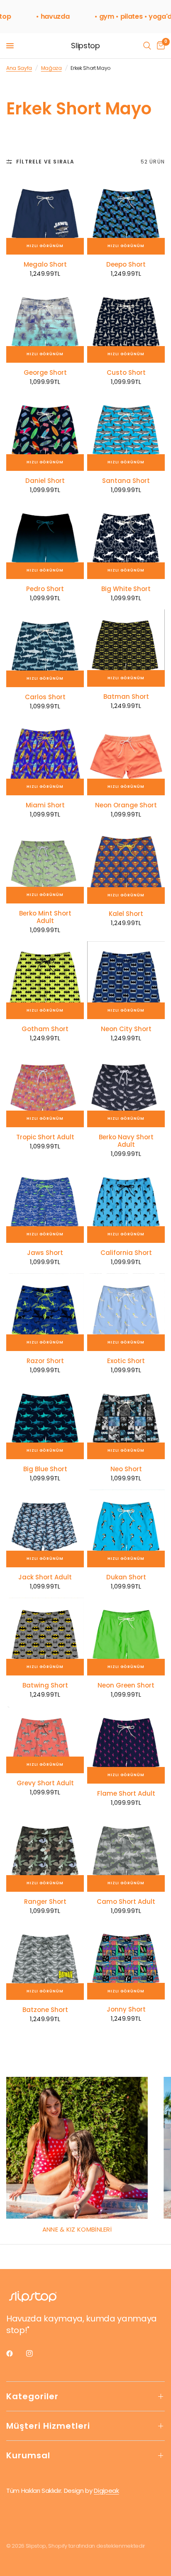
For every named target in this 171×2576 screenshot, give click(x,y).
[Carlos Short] (45, 648)
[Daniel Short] (45, 432)
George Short (45, 373)
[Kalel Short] (126, 865)
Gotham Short (45, 1029)
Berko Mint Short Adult (45, 917)
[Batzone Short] (45, 1961)
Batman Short (126, 697)
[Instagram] (35, 2353)
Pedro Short (45, 589)
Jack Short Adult (45, 1577)
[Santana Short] (126, 432)
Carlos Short (45, 697)
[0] (159, 46)
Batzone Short (45, 2010)
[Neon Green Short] (126, 1637)
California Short (126, 1253)
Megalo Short (45, 265)
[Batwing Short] (45, 1637)
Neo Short (126, 1469)
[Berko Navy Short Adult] (126, 1088)
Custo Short (126, 373)
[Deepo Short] (126, 216)
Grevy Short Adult (45, 1783)
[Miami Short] (45, 756)
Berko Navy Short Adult (126, 1141)
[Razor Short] (45, 1312)
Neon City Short (126, 1029)
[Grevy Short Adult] (45, 1740)
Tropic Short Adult (45, 1137)
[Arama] (147, 46)
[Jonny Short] (126, 1961)
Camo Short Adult (126, 1902)
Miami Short (45, 805)
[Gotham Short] (45, 980)
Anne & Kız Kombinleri (77, 2229)
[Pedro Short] (45, 540)
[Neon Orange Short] (126, 756)
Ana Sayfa (19, 68)
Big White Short (126, 589)
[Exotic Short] (126, 1312)
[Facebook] (15, 2353)
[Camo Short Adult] (126, 1853)
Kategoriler (32, 2396)
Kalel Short (126, 914)
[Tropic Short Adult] (45, 1088)
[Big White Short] (126, 540)
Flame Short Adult (126, 1794)
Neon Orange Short (126, 805)
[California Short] (126, 1204)
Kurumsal (28, 2455)
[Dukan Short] (126, 1528)
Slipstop (85, 46)
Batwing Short (45, 1685)
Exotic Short (126, 1361)
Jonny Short (126, 2009)
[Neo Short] (126, 1420)
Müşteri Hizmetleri (48, 2426)
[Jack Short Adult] (45, 1528)
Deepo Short (126, 265)
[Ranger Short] (45, 1853)
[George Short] (45, 324)
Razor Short (45, 1361)
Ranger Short (45, 1902)
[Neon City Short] (126, 980)
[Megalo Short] (45, 216)
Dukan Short (126, 1577)
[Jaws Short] (45, 1204)
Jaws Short (45, 1253)
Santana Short (126, 481)
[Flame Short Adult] (126, 1745)
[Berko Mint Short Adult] (45, 865)
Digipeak (106, 2491)
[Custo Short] (126, 324)
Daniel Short (45, 481)
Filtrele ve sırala (45, 162)
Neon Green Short (126, 1685)
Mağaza (51, 68)
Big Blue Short (45, 1469)
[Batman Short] (126, 648)
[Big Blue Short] (45, 1420)
